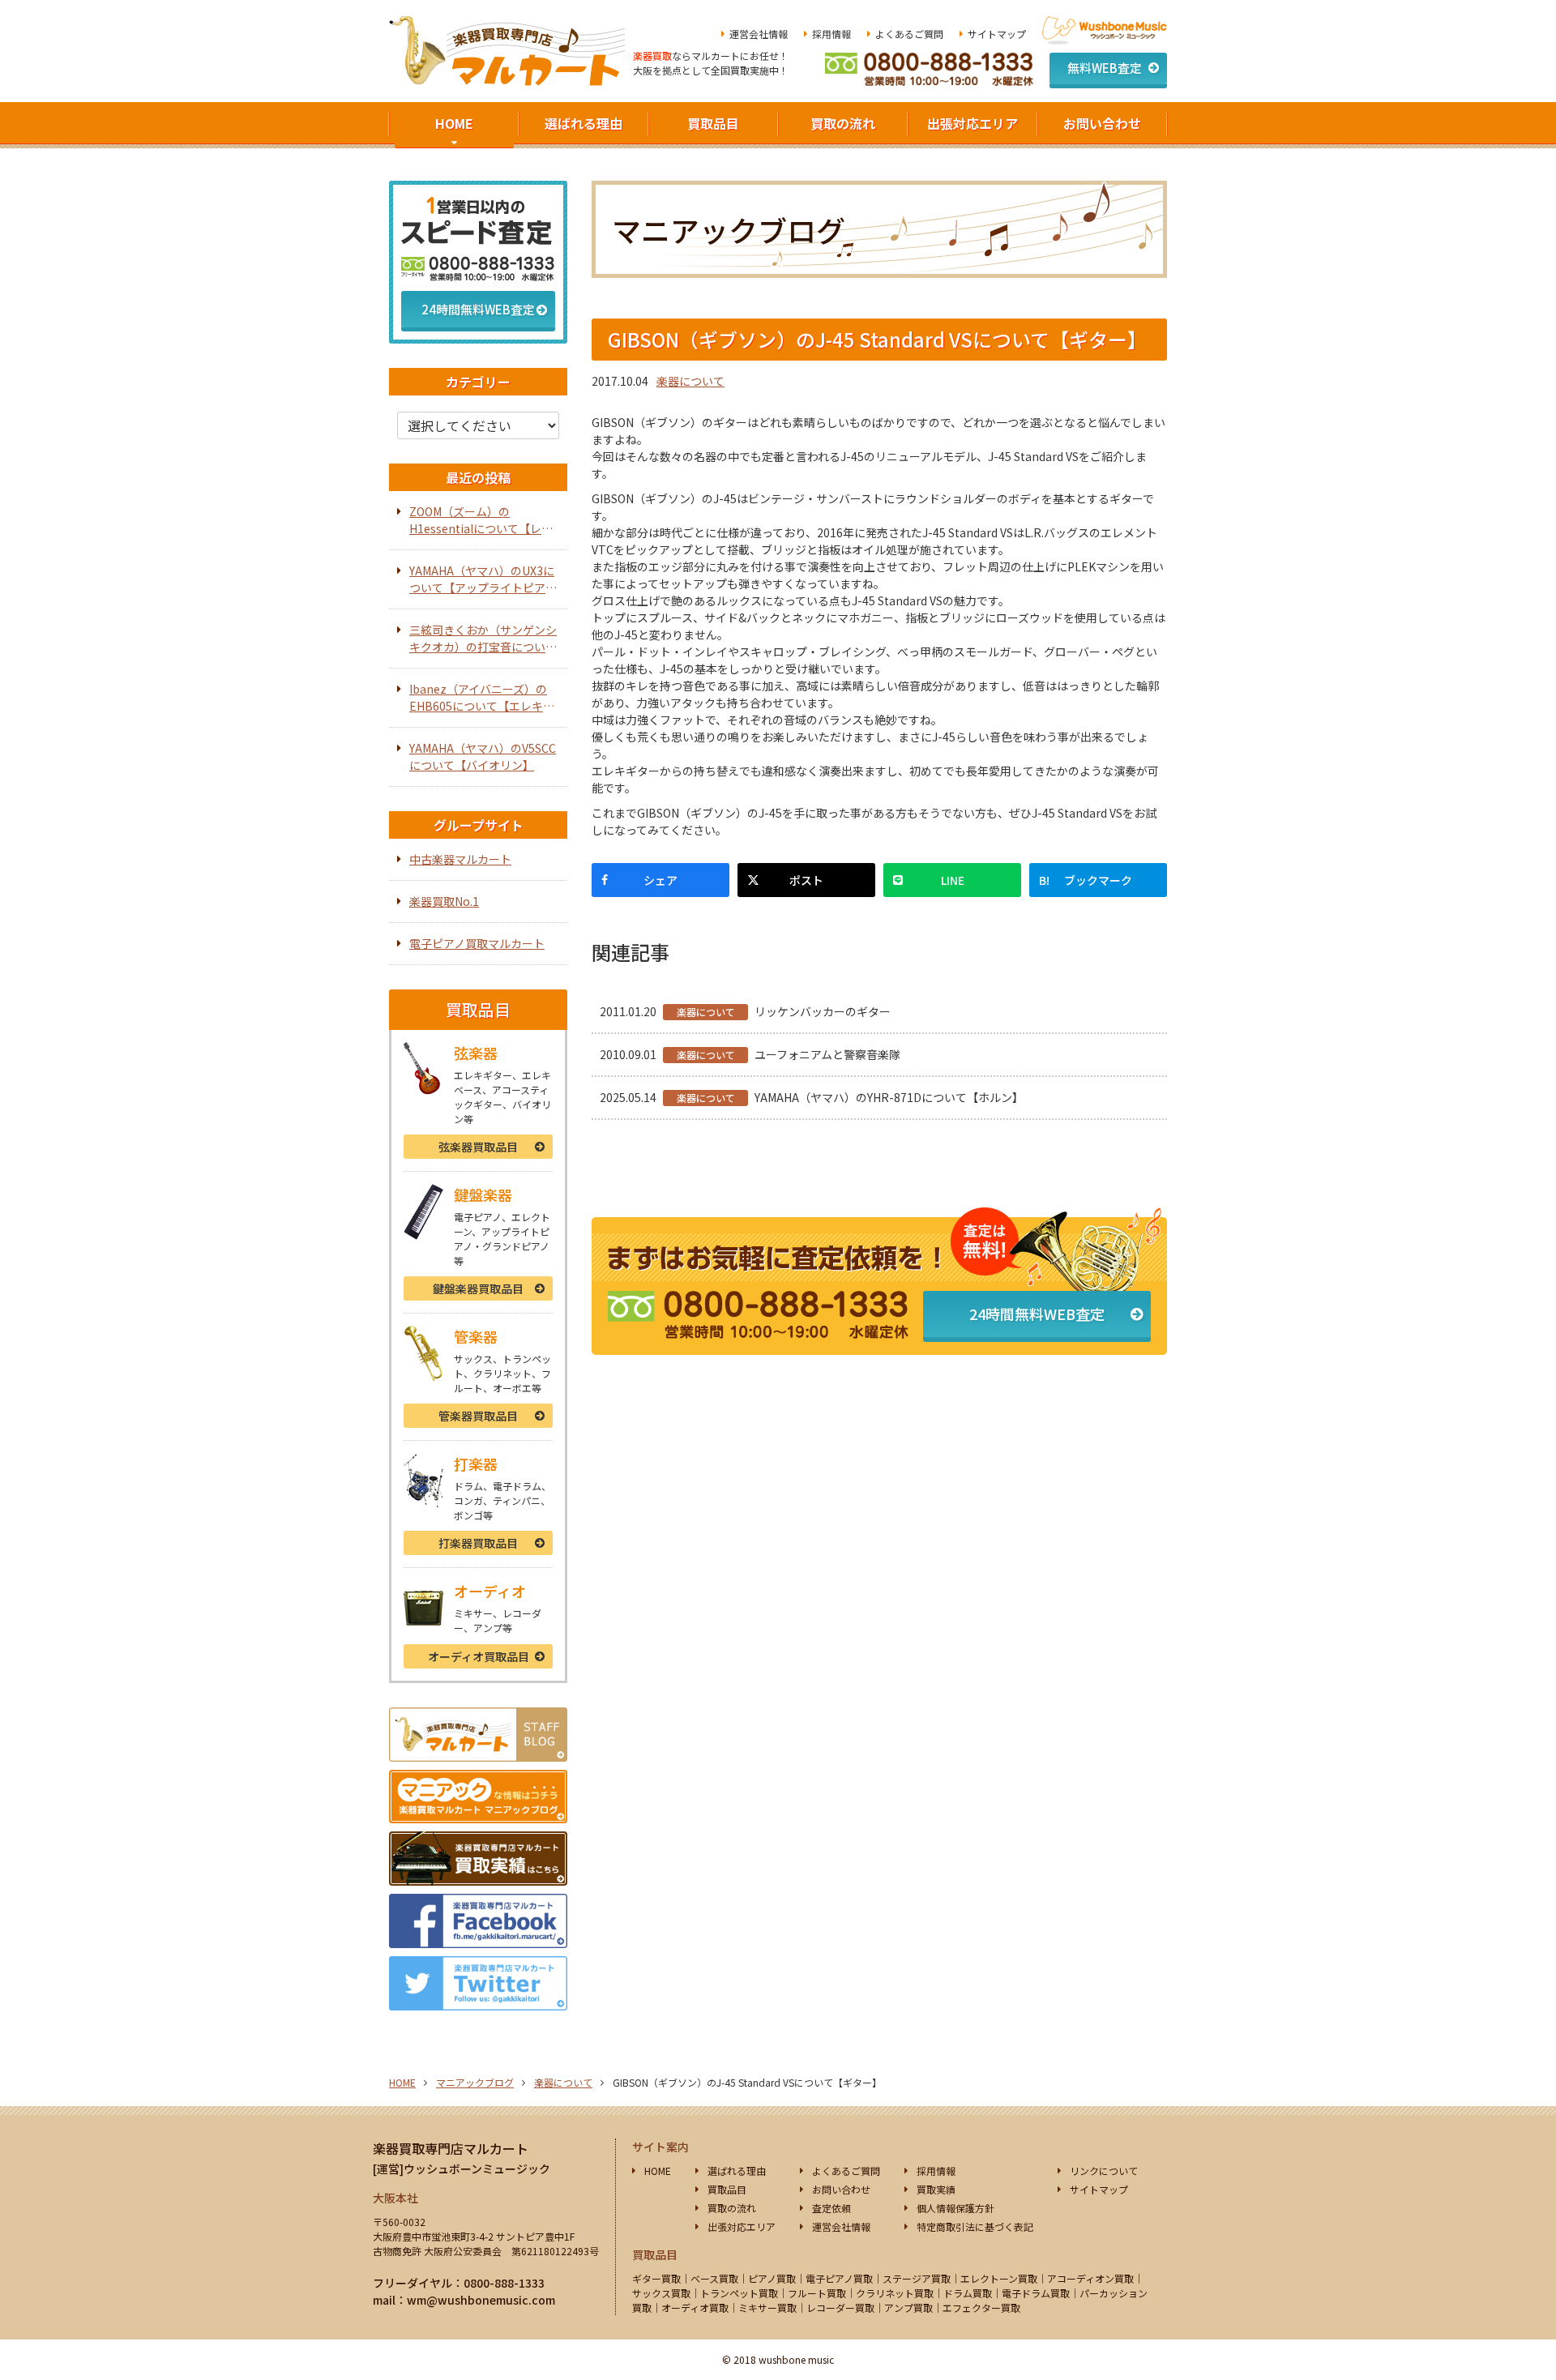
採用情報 (831, 34)
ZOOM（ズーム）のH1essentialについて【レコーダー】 (481, 520)
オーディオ (479, 1656)
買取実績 (936, 2189)
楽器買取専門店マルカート (451, 2148)
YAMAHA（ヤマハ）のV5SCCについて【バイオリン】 (483, 756)
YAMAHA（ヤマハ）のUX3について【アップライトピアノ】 (482, 579)
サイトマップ (997, 34)
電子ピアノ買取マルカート (477, 943)
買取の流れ (843, 123)
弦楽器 (478, 1147)
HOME (454, 123)
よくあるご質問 (909, 34)
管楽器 (478, 1416)
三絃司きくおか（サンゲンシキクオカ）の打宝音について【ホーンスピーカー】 (483, 639)
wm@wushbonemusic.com (481, 2300)
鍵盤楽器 (478, 1288)
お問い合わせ (1102, 123)
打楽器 (478, 1543)
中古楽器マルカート (460, 859)
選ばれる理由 (583, 123)
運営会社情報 (759, 34)
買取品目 (713, 123)
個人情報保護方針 (955, 2208)
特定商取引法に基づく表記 (975, 2226)
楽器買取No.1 (444, 901)
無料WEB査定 (1105, 68)
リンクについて (1104, 2171)
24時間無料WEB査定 (1037, 1314)
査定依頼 (831, 2208)
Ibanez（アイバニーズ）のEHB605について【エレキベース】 (482, 698)
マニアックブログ (475, 2082)
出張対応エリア (972, 123)
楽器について (690, 381)
